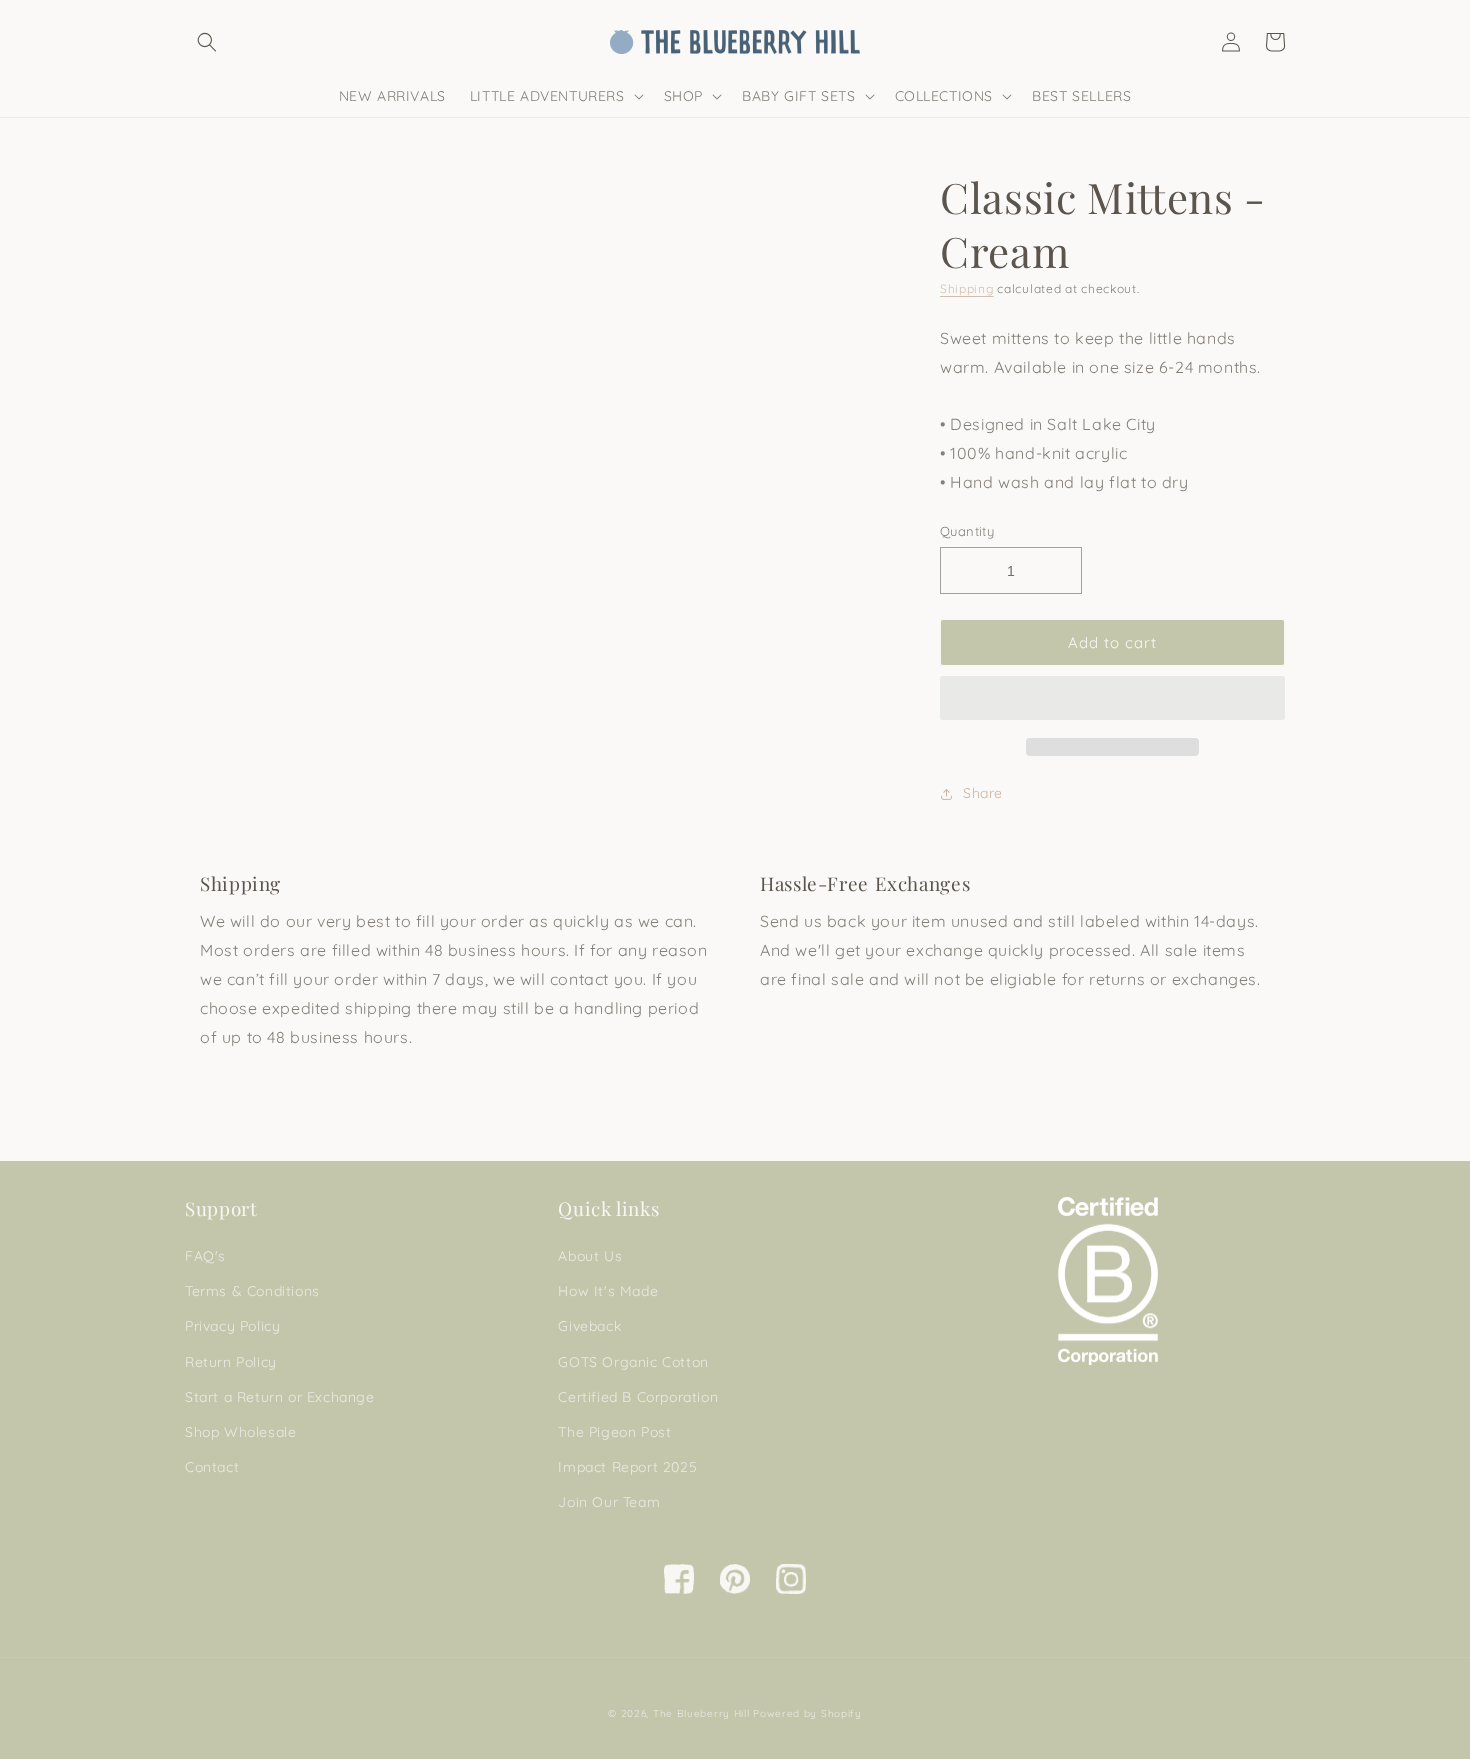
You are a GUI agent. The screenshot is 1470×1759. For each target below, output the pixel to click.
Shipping (967, 288)
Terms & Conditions (252, 1291)
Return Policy (231, 1362)
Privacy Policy (232, 1326)
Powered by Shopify (807, 1713)
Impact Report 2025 (627, 1467)
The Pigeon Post (614, 1432)
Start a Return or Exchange (280, 1397)
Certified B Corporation (638, 1397)
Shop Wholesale (240, 1432)
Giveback (589, 1326)
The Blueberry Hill (701, 1713)
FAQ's (205, 1256)
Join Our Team (609, 1502)
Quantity (967, 531)
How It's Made (608, 1291)
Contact (212, 1467)
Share (983, 793)
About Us (590, 1256)
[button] (1112, 699)
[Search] (207, 42)
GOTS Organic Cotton (633, 1362)
